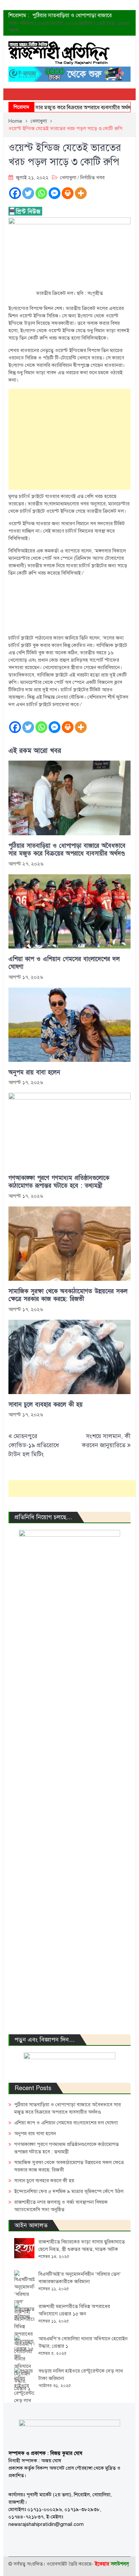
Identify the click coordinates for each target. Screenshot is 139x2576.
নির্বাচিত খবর (92, 178)
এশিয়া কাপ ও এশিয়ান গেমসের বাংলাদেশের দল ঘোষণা (64, 963)
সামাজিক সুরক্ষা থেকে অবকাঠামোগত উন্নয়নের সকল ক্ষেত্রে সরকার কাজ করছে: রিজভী (68, 1295)
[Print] (68, 193)
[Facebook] (15, 193)
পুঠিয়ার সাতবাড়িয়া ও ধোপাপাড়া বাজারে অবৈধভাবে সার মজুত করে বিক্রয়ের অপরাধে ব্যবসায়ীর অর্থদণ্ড (67, 850)
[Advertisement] (69, 439)
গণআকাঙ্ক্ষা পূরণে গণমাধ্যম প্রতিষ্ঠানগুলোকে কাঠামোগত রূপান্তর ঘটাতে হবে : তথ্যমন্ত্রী (59, 1182)
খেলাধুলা (68, 178)
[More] (81, 193)
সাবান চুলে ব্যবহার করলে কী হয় (46, 1405)
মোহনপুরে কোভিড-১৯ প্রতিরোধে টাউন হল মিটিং (34, 1445)
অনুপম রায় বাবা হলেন (34, 1072)
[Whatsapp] (41, 193)
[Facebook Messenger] (54, 193)
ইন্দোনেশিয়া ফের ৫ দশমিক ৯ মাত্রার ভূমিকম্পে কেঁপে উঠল (69, 2191)
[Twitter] (28, 193)
